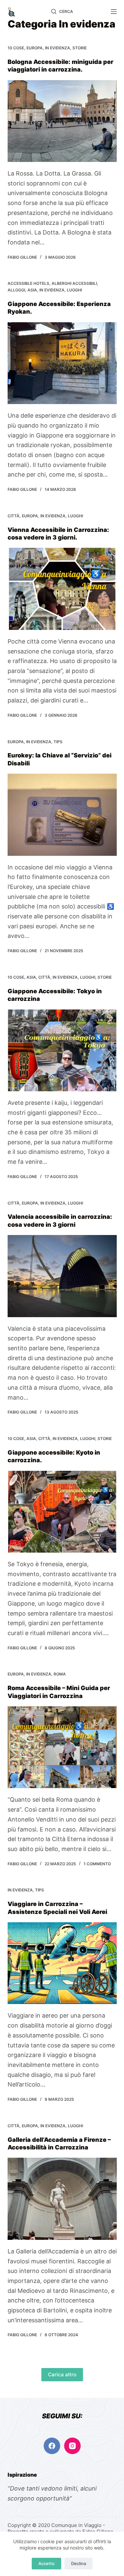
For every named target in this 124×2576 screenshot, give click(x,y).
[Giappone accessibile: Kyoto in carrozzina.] (62, 1512)
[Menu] (114, 12)
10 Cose (16, 48)
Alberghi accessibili (74, 283)
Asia (32, 290)
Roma (60, 1674)
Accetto (46, 2563)
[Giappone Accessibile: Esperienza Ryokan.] (62, 363)
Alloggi (16, 290)
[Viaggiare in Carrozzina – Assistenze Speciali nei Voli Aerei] (62, 1963)
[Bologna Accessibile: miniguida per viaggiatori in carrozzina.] (62, 121)
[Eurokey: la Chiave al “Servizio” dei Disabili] (62, 815)
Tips (58, 742)
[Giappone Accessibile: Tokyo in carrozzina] (62, 1051)
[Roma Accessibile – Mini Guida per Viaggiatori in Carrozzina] (62, 1747)
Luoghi (74, 290)
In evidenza (58, 48)
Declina (79, 2563)
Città (14, 516)
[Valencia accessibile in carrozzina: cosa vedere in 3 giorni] (62, 1276)
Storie (80, 48)
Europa (35, 48)
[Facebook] (52, 2446)
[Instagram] (72, 2446)
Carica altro (62, 2374)
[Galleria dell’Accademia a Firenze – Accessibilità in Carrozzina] (62, 2199)
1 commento (97, 1864)
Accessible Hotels (28, 283)
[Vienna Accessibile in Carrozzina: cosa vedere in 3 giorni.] (62, 589)
